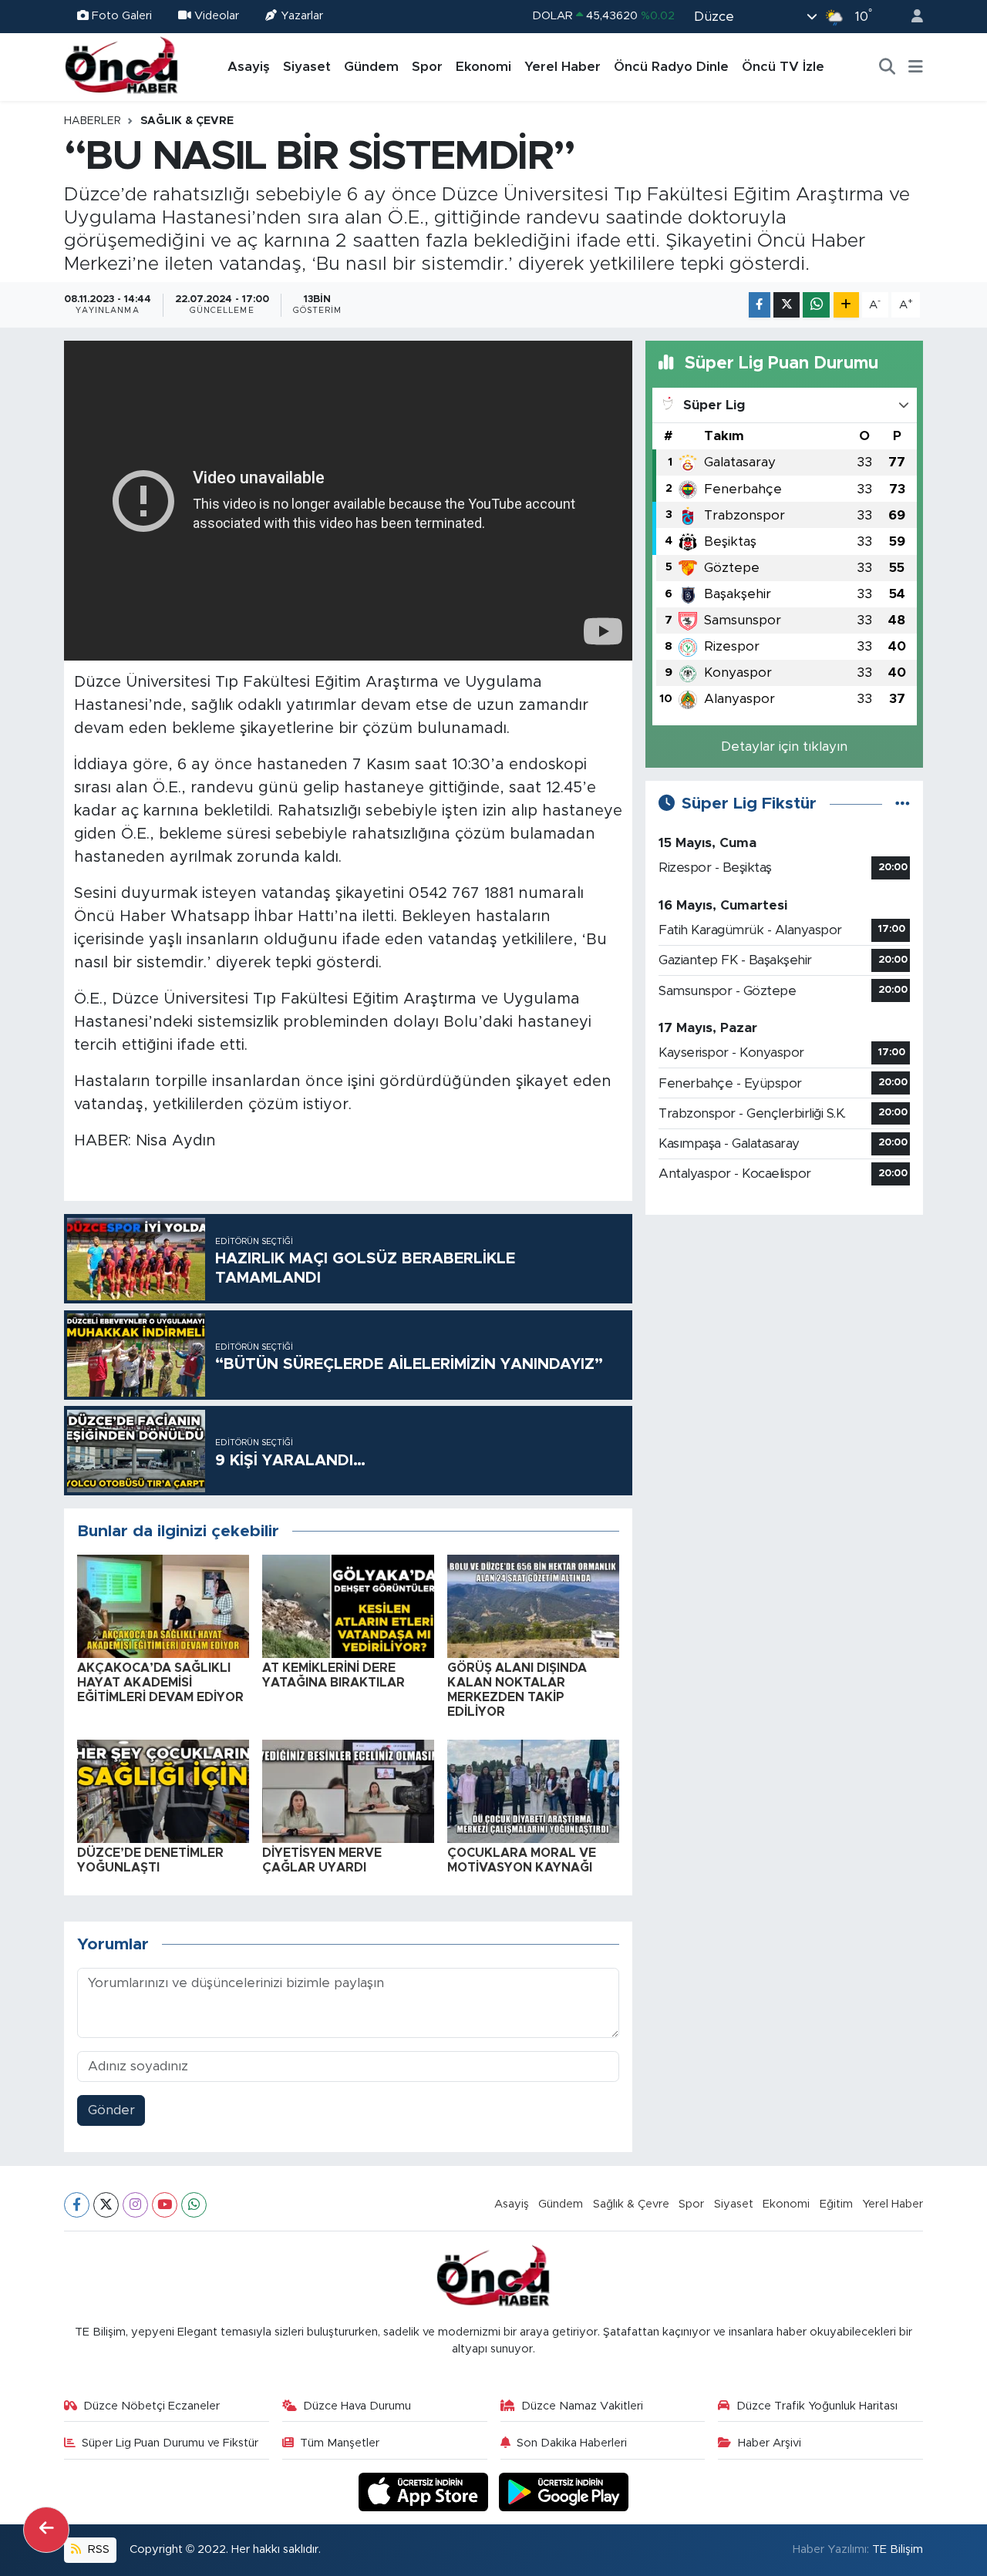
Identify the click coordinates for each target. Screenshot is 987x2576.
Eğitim (836, 2204)
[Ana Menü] (916, 67)
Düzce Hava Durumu (357, 2406)
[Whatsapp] (194, 2205)
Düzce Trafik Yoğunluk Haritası (817, 2406)
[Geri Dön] (46, 2530)
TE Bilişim (898, 2549)
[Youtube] (165, 2205)
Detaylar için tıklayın (784, 747)
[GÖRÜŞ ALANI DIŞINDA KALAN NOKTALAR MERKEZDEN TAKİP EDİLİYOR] (533, 1605)
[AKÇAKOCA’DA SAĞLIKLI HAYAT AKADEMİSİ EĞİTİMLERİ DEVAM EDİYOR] (163, 1605)
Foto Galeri (122, 16)
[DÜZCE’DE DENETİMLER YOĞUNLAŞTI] (163, 1790)
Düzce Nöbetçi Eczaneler (152, 2406)
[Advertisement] (784, 1336)
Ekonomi (483, 67)
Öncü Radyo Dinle (671, 67)
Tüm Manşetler (340, 2443)
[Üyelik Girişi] (911, 17)
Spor (427, 67)
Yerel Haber (563, 67)
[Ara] (888, 67)
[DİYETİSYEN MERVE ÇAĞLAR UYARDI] (348, 1790)
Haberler (93, 121)
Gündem (371, 67)
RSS (97, 2549)
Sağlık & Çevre (187, 121)
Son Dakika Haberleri (572, 2443)
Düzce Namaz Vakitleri (582, 2406)
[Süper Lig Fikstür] (903, 804)
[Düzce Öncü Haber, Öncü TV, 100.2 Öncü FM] (122, 66)
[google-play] (564, 2492)
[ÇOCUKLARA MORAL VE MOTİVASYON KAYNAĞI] (533, 1790)
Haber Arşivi (770, 2443)
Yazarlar (302, 16)
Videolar (217, 16)
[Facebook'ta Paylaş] (760, 305)
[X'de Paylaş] (787, 305)
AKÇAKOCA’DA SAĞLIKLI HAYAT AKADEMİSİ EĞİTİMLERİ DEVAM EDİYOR (160, 1683)
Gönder (111, 2110)
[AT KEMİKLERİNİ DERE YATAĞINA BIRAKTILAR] (348, 1605)
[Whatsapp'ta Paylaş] (816, 305)
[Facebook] (77, 2205)
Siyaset (307, 67)
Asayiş (249, 67)
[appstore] (426, 2492)
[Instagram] (135, 2205)
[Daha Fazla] (846, 305)
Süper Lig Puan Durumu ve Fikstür (170, 2443)
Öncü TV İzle (783, 67)
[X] (106, 2205)
